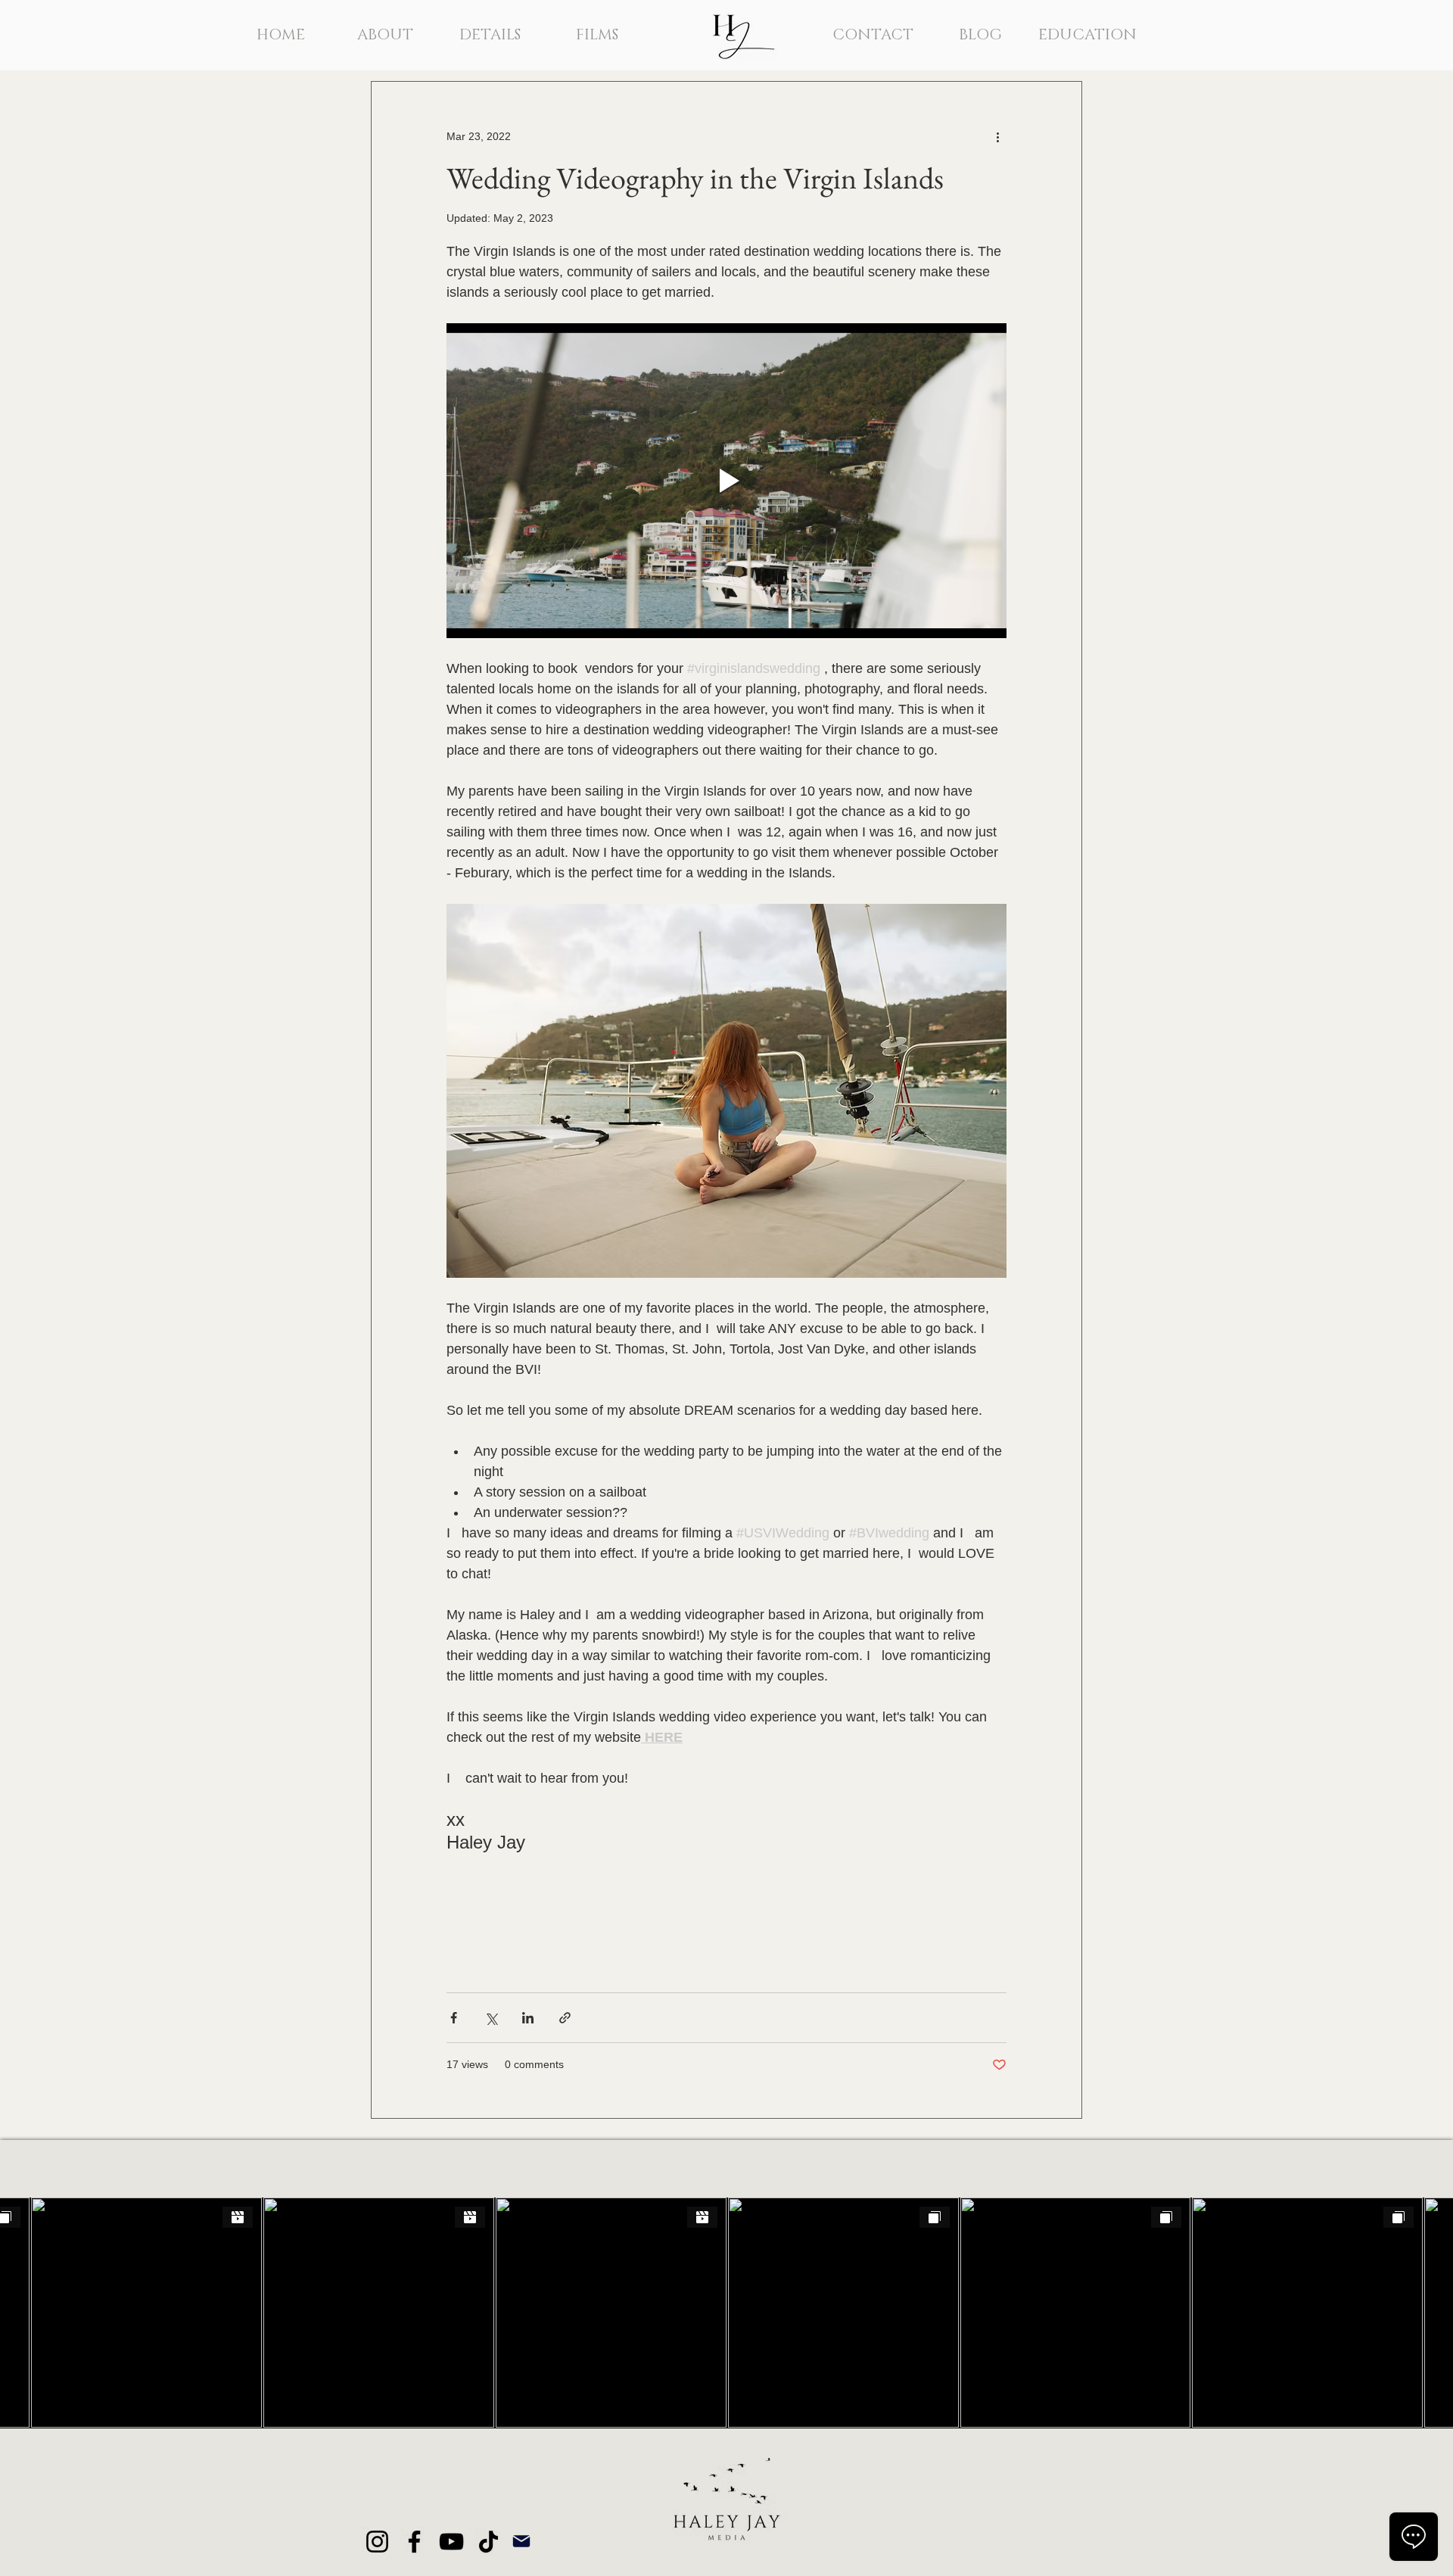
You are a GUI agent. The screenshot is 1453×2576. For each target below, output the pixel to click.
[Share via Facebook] (454, 2018)
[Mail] (521, 2542)
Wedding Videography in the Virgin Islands (695, 178)
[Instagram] (377, 2542)
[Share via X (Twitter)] (491, 2018)
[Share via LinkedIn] (528, 2018)
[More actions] (997, 136)
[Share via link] (565, 2018)
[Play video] (726, 481)
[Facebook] (414, 2542)
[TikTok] (488, 2542)
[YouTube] (451, 2542)
